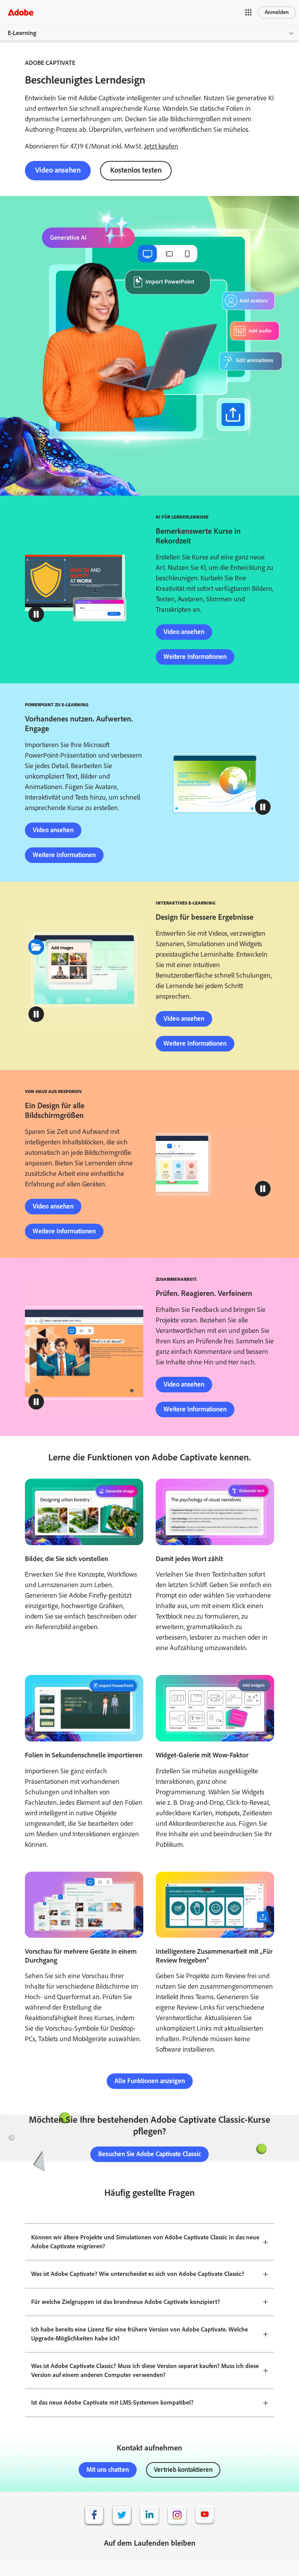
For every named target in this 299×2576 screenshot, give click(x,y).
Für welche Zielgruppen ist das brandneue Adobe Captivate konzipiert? (126, 2302)
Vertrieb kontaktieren (183, 2469)
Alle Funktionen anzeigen (150, 2081)
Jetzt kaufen (161, 146)
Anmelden (277, 12)
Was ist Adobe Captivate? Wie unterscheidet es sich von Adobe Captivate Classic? (138, 2274)
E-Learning (22, 33)
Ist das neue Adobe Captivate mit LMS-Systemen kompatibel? (112, 2402)
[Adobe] (21, 12)
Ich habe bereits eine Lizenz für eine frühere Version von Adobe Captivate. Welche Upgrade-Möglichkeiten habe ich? (140, 2334)
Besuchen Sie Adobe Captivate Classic (149, 2154)
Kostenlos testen (136, 170)
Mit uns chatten (108, 2469)
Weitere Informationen (195, 657)
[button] (248, 12)
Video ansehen (58, 170)
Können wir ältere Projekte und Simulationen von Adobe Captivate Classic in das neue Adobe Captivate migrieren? (145, 2242)
